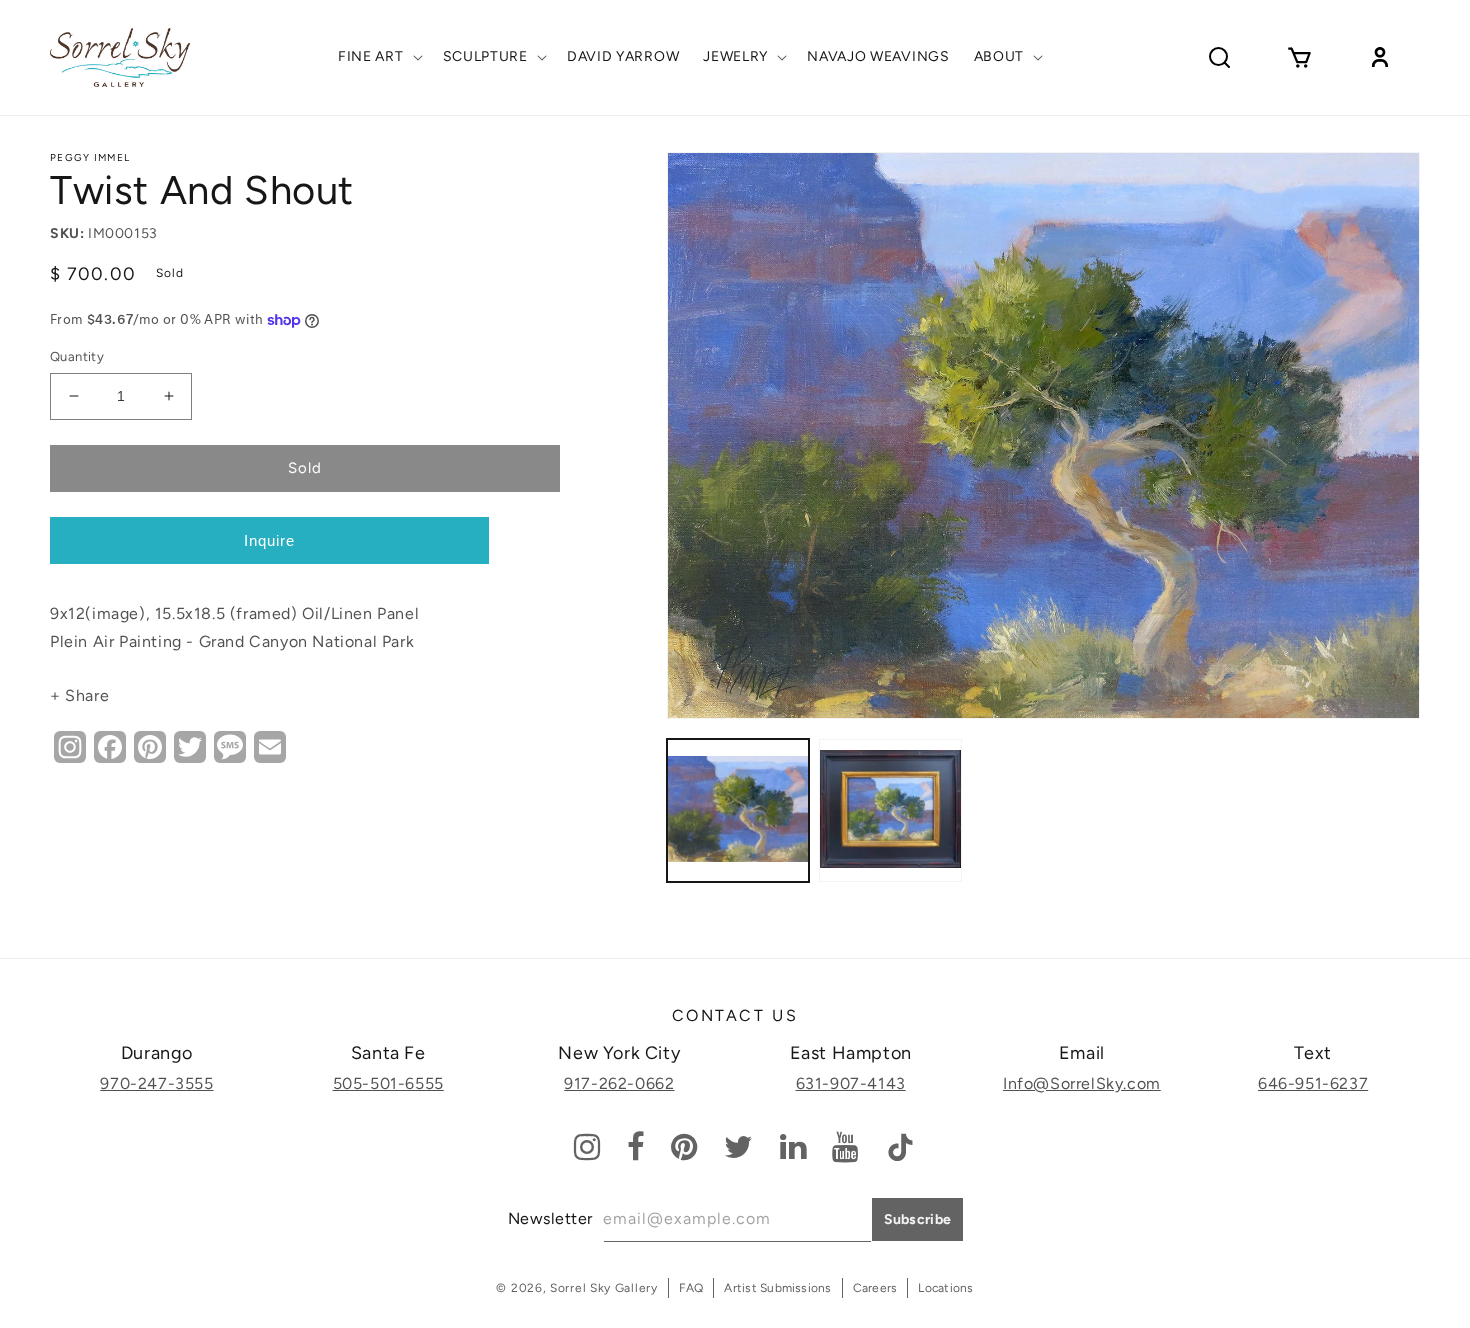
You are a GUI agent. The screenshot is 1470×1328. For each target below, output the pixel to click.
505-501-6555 (388, 1083)
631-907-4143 (851, 1083)
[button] (378, 57)
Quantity (77, 356)
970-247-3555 (156, 1083)
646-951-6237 (1313, 1083)
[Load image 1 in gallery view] (738, 810)
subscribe (918, 1219)
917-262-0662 (619, 1083)
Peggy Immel (90, 157)
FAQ (691, 1288)
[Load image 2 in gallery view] (890, 810)
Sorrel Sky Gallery (604, 1288)
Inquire (269, 540)
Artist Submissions (777, 1288)
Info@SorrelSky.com (1082, 1083)
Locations (945, 1288)
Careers (875, 1288)
